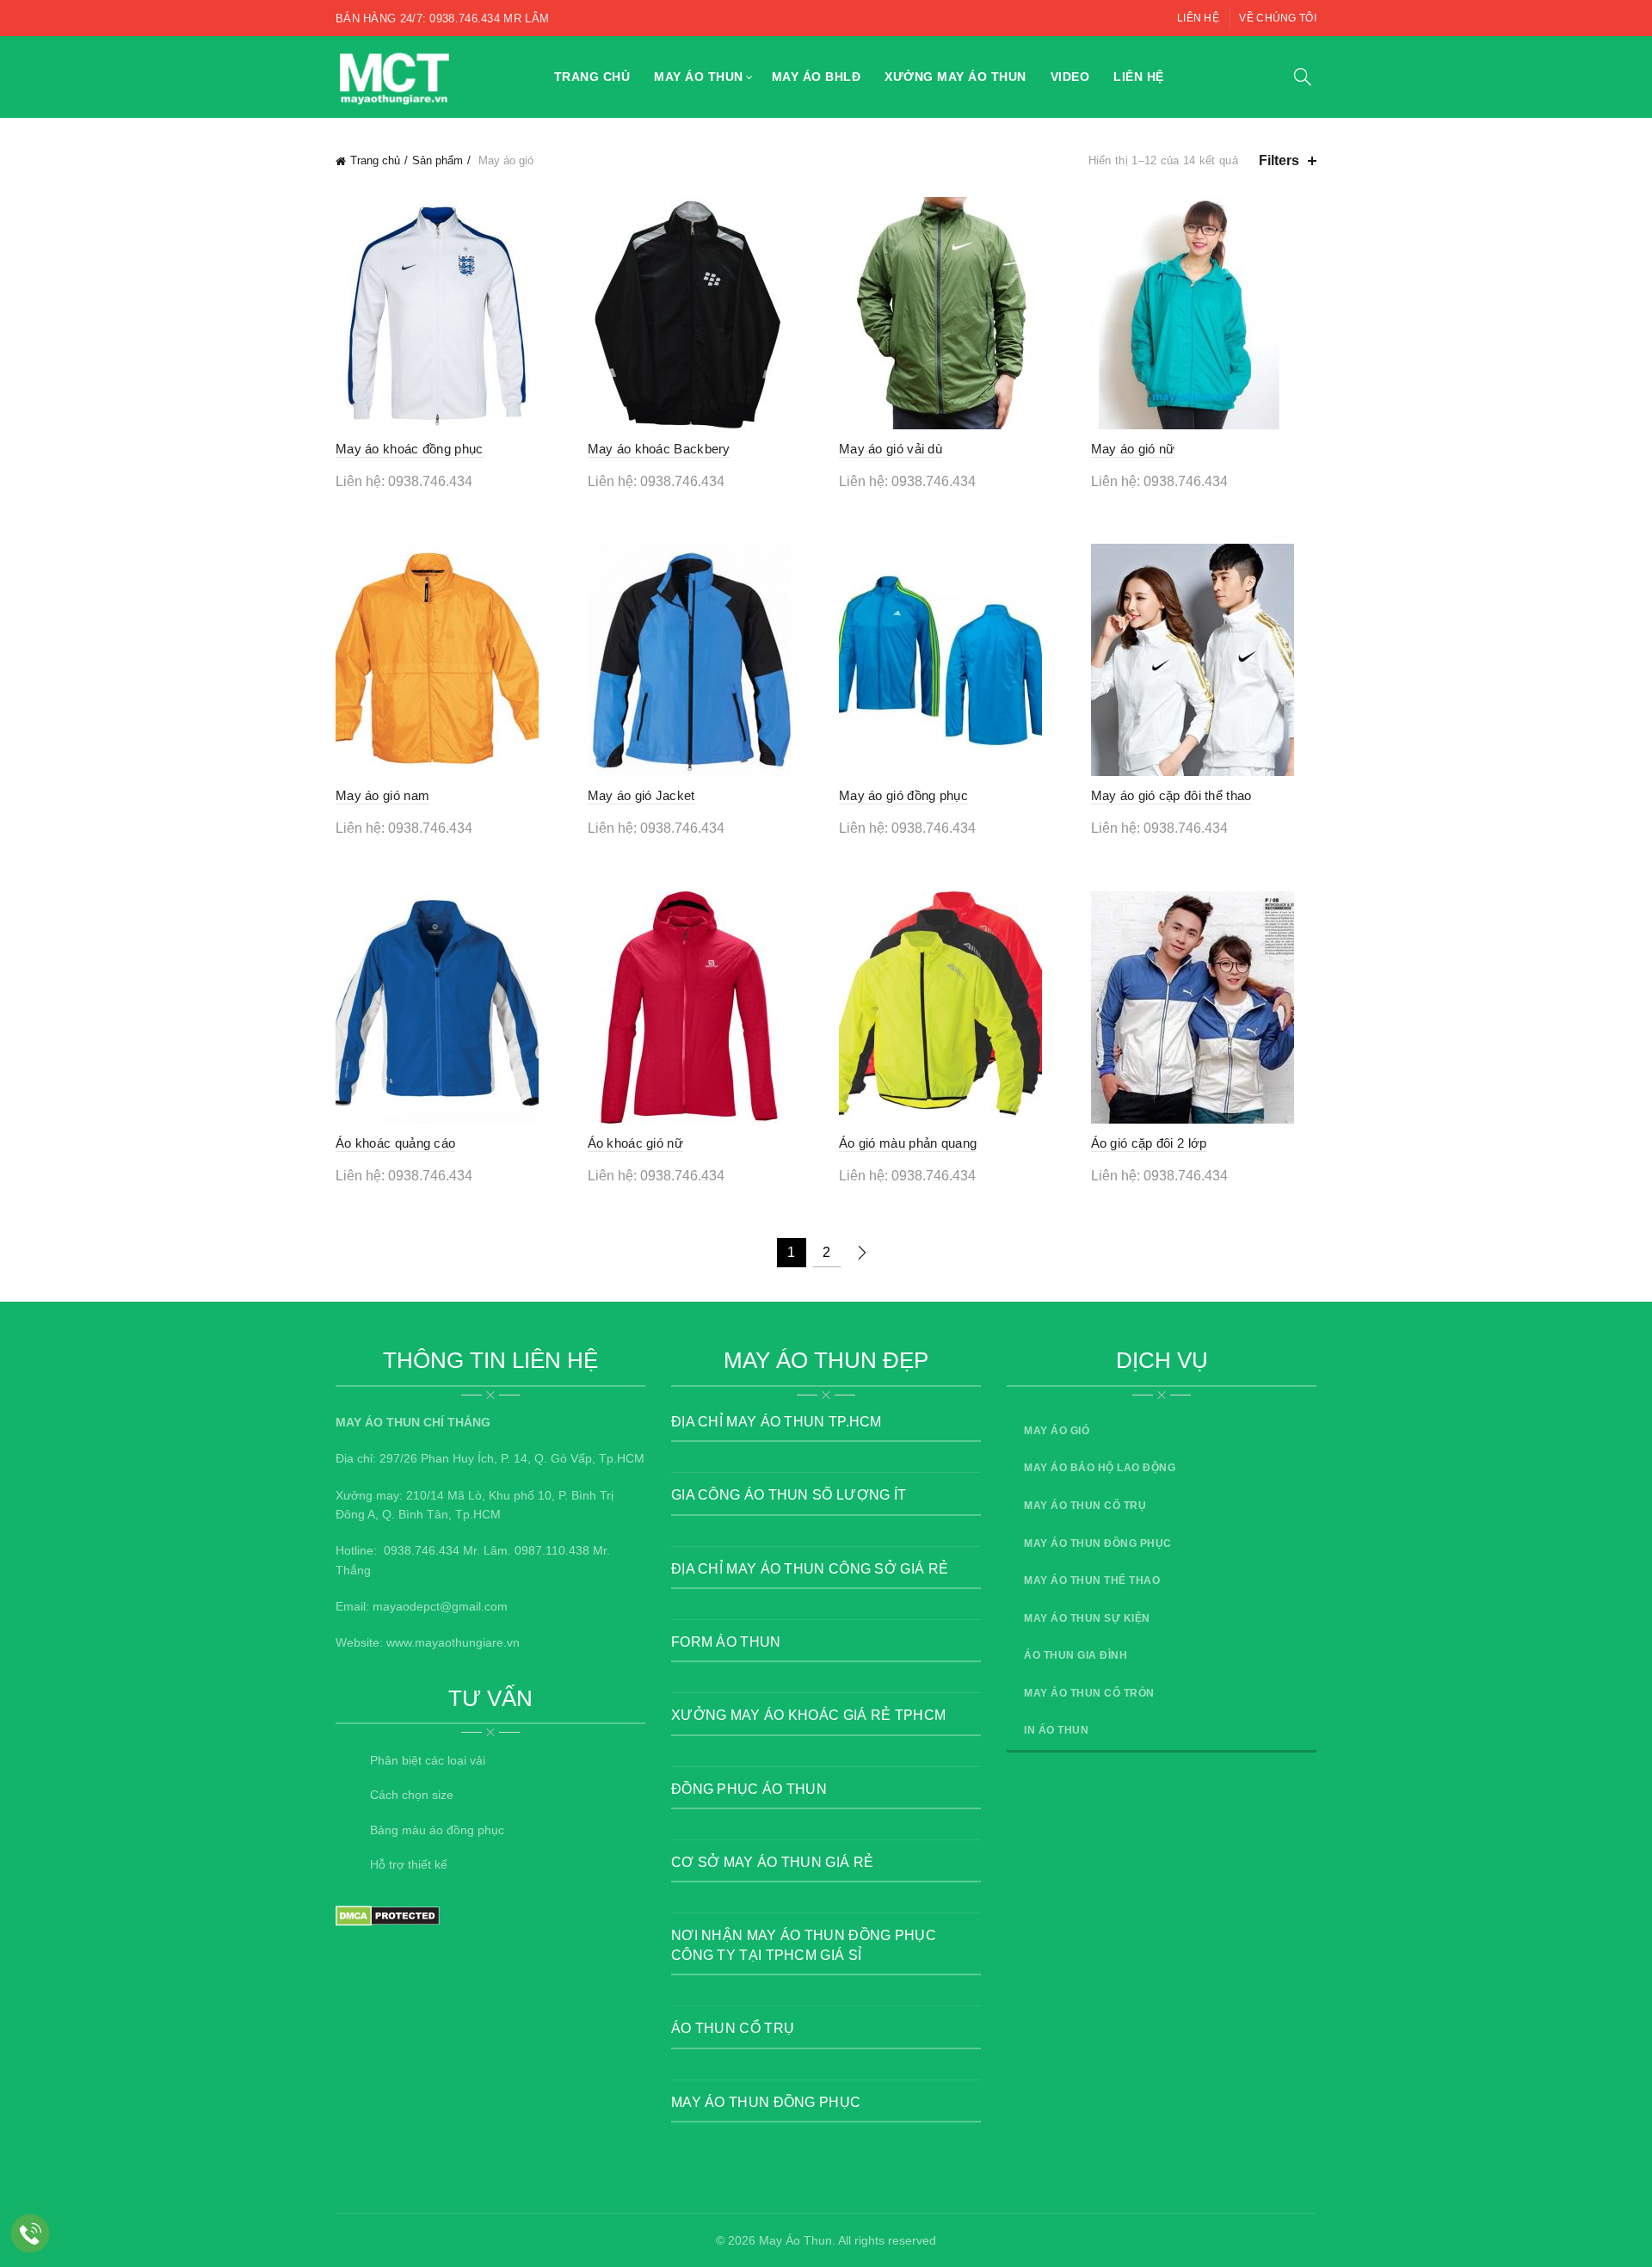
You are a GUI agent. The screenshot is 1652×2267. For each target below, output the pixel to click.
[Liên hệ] (31, 2234)
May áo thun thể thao (1092, 1580)
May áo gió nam (382, 795)
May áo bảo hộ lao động (1100, 1468)
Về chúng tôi (1278, 18)
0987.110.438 (552, 1550)
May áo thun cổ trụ (1085, 1506)
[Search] (1303, 77)
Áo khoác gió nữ (636, 1143)
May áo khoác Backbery (659, 449)
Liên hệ (1198, 18)
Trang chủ (592, 77)
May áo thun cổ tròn (1089, 1693)
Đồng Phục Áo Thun (749, 1789)
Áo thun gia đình (1076, 1655)
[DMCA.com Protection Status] (388, 1915)
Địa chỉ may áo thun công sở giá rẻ (810, 1569)
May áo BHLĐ (817, 77)
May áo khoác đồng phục (410, 449)
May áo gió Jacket (641, 795)
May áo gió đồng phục (903, 795)
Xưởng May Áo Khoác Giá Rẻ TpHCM (808, 1715)
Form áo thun (726, 1642)
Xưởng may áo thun (955, 77)
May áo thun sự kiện (1087, 1618)
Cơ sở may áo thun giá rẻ (772, 1862)
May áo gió (1057, 1431)
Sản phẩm (438, 160)
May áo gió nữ (1133, 449)
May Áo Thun (795, 2240)
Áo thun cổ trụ (733, 2028)
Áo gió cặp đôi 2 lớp (1149, 1143)
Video (1070, 77)
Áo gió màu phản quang (908, 1143)
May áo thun (699, 77)
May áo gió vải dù (891, 449)
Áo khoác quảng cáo (395, 1143)
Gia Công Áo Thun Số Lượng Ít (789, 1495)
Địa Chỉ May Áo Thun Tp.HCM (777, 1422)
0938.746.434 (422, 1550)
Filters (1279, 160)
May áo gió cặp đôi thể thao (1171, 795)
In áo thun (1056, 1730)
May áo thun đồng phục (766, 2102)
